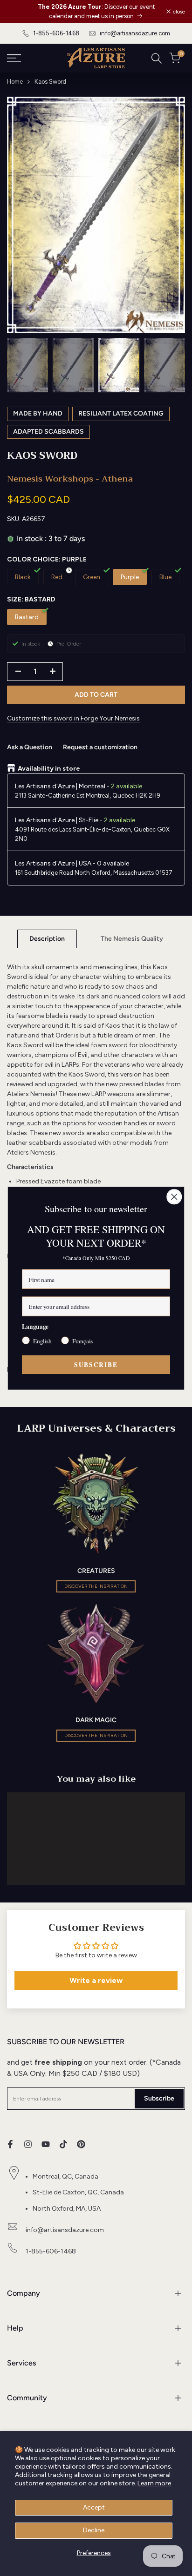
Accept (94, 2507)
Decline (94, 2530)
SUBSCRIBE (96, 1364)
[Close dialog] (174, 1197)
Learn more (154, 2483)
